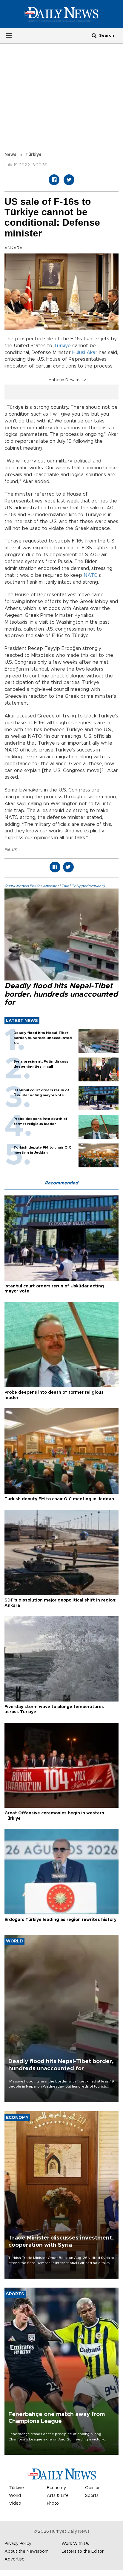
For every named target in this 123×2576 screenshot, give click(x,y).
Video (15, 2503)
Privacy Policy (18, 2544)
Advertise (14, 2559)
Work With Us (75, 2544)
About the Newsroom (27, 2552)
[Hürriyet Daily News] (61, 14)
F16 (7, 850)
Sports (92, 2496)
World (15, 2496)
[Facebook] (54, 180)
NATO (91, 575)
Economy (56, 2488)
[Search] (94, 35)
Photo (53, 2503)
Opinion (93, 2488)
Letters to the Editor (83, 2552)
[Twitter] (69, 180)
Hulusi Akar (85, 353)
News (10, 155)
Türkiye (33, 155)
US (14, 850)
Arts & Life (58, 2496)
